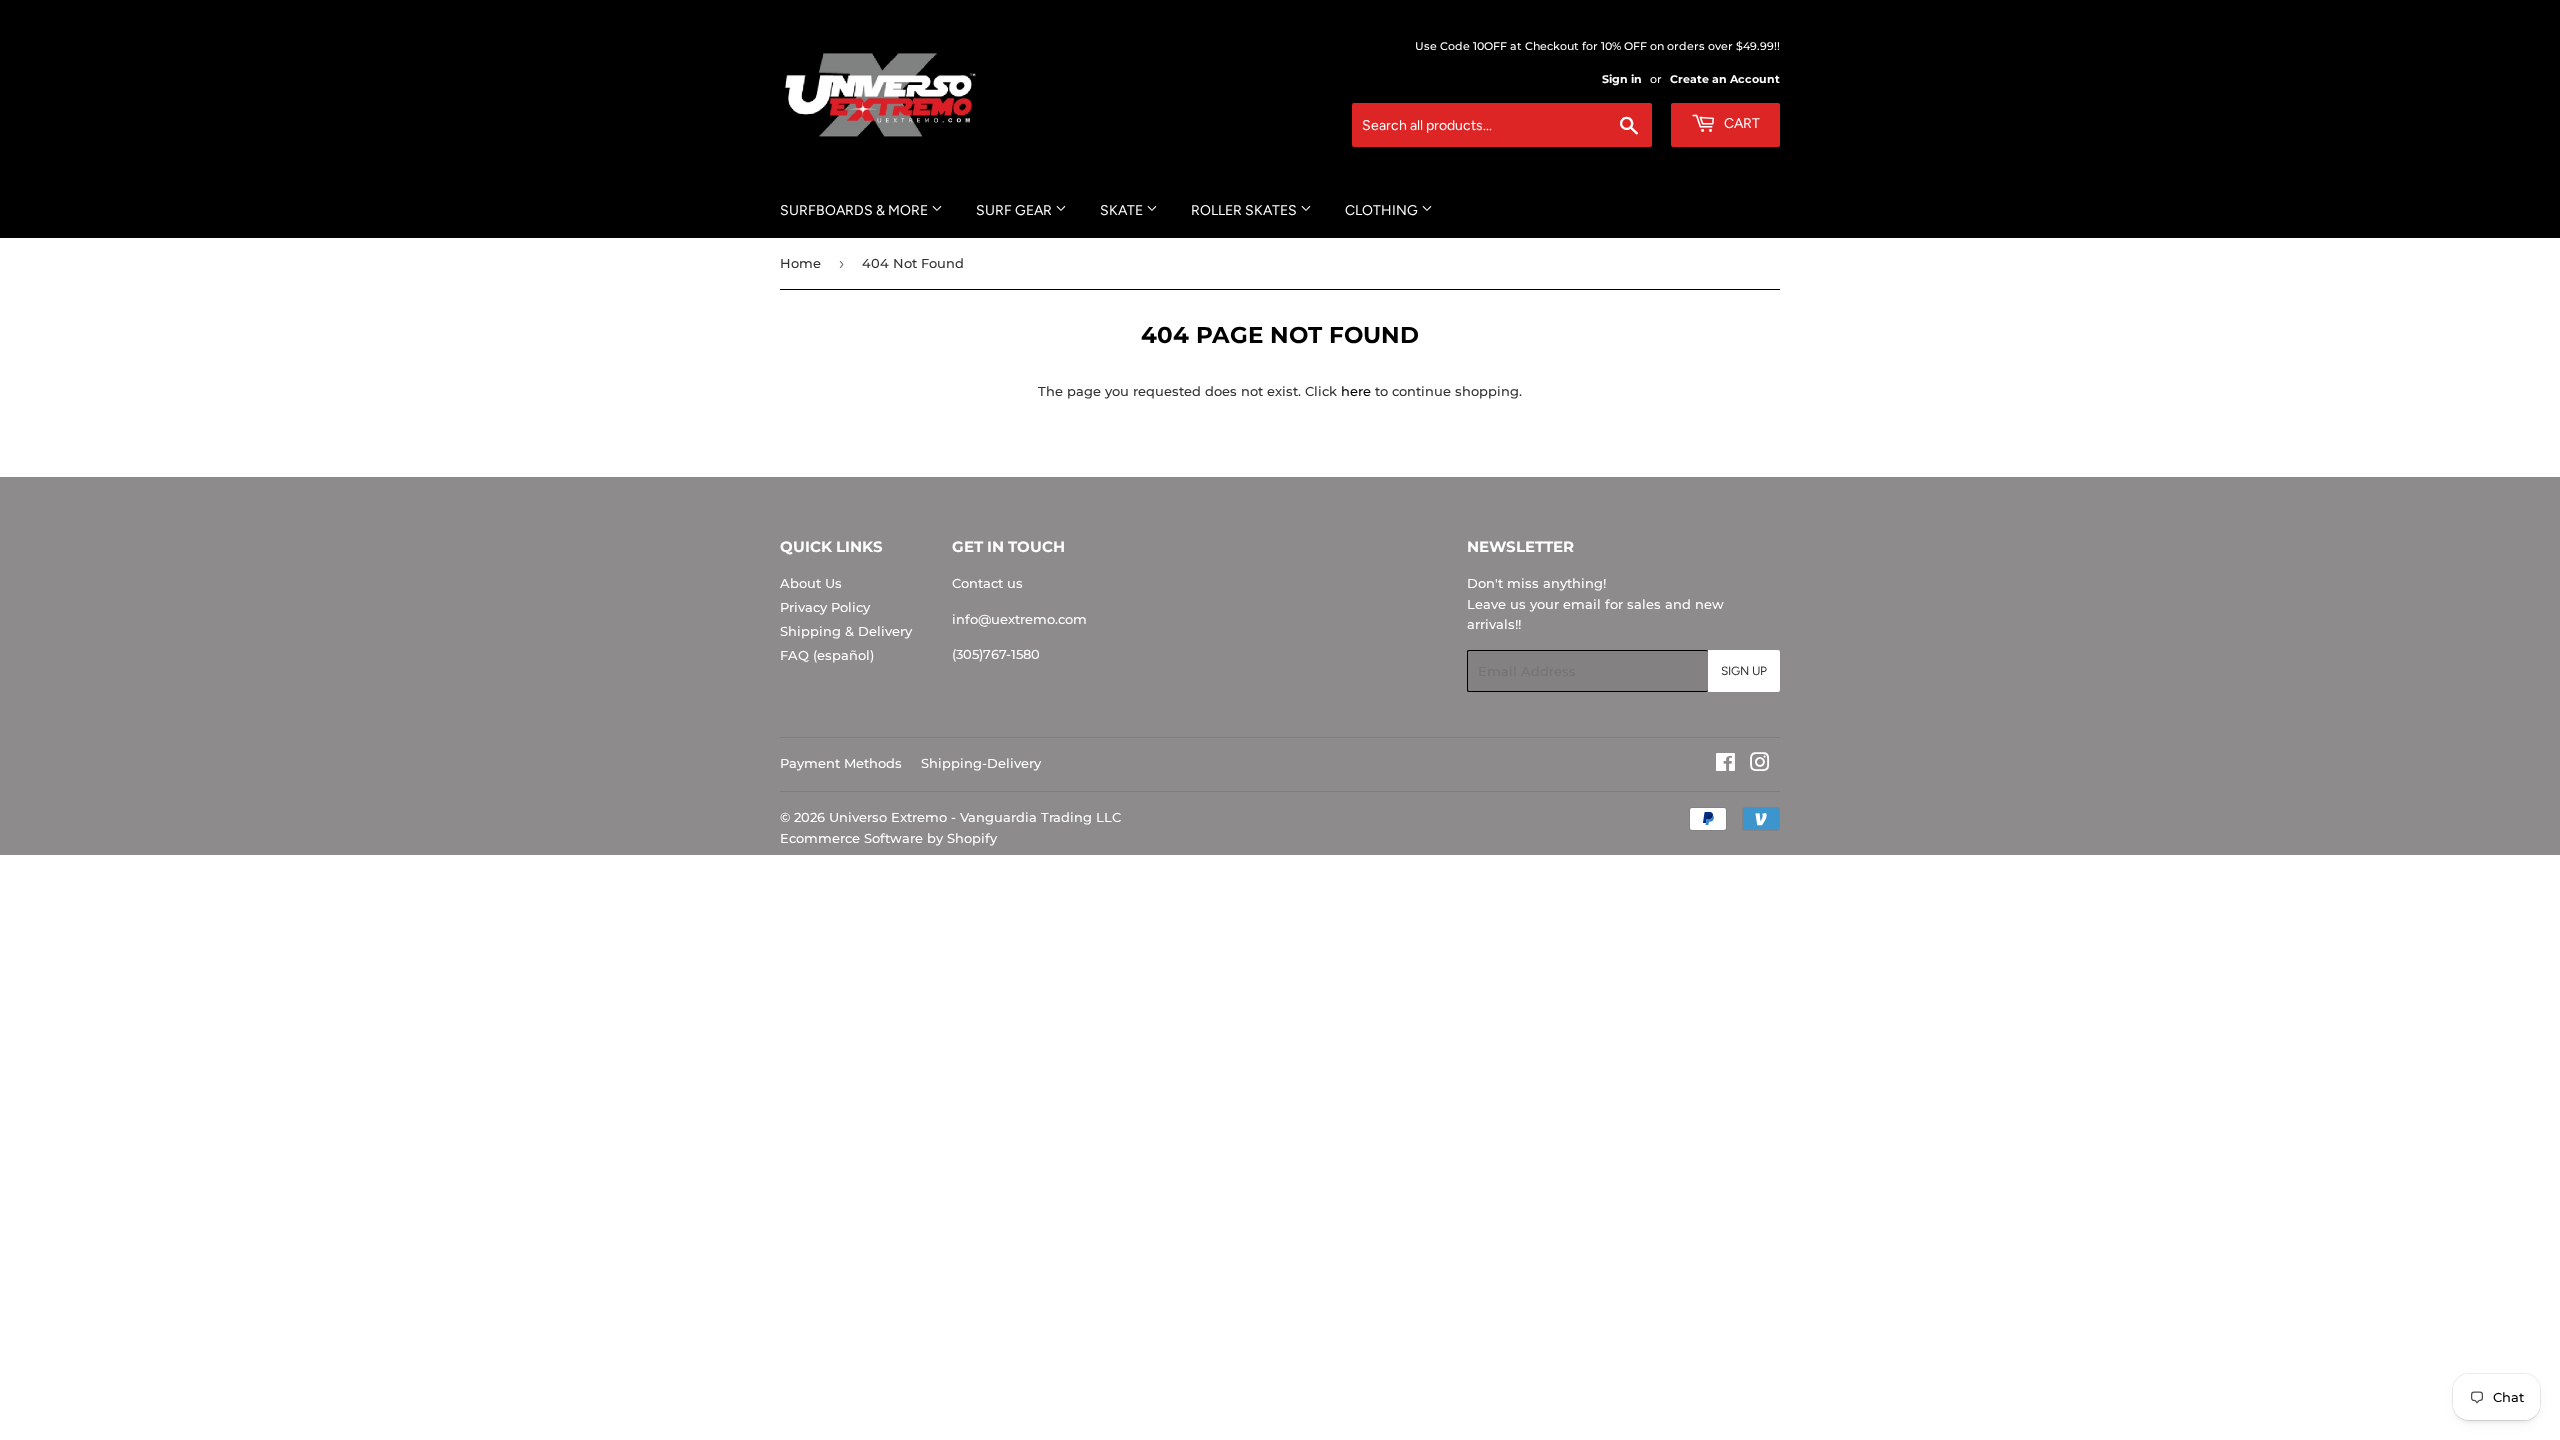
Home (800, 263)
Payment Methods (841, 763)
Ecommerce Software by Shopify (888, 838)
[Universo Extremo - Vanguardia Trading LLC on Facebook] (1725, 765)
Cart (1740, 123)
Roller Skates (1245, 210)
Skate (1123, 210)
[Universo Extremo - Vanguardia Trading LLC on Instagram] (1760, 765)
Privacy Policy (825, 607)
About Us (811, 583)
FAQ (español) (827, 655)
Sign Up (1744, 671)
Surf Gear (1015, 210)
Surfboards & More (855, 210)
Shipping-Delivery (981, 763)
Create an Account (1725, 79)
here (1356, 391)
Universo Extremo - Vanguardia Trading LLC (975, 817)
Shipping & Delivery (846, 631)
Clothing (1383, 210)
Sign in (1622, 79)
